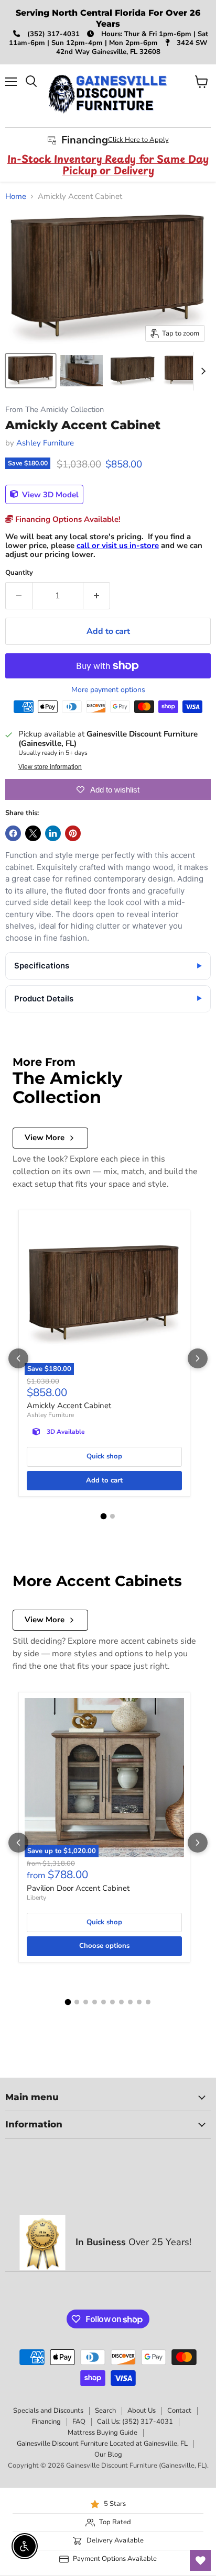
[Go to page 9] (139, 2002)
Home (16, 197)
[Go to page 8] (130, 2002)
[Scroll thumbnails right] (201, 371)
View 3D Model (49, 494)
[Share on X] (33, 833)
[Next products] (198, 1358)
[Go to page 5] (104, 2002)
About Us (142, 2411)
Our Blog (108, 2455)
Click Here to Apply (138, 140)
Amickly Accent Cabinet (69, 1406)
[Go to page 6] (112, 2002)
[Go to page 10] (148, 2002)
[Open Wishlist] (200, 2560)
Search (105, 2411)
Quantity (19, 573)
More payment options (108, 690)
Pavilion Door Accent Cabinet (78, 1888)
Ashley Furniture (45, 443)
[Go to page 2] (112, 1516)
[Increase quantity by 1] (97, 596)
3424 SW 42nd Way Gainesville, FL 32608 (132, 47)
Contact (179, 2411)
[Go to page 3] (86, 2002)
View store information (50, 767)
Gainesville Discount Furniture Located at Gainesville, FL (102, 2444)
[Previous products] (18, 1358)
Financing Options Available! (67, 519)
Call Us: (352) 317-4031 (135, 2422)
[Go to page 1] (104, 1516)
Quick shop (104, 1456)
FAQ (79, 2422)
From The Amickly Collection (55, 410)
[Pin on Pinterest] (73, 833)
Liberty (36, 1898)
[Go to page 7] (121, 2002)
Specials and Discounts (48, 2411)
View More (45, 1138)
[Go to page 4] (95, 2002)
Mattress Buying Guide (102, 2433)
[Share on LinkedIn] (53, 833)
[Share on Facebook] (13, 833)
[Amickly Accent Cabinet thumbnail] (31, 371)
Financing (46, 2422)
